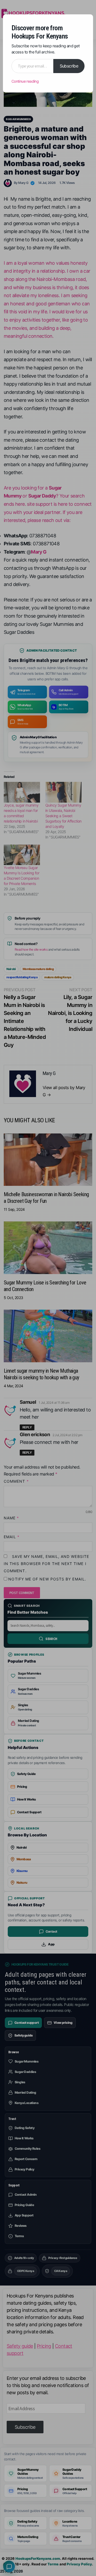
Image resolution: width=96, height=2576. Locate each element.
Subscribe (69, 66)
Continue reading (25, 81)
